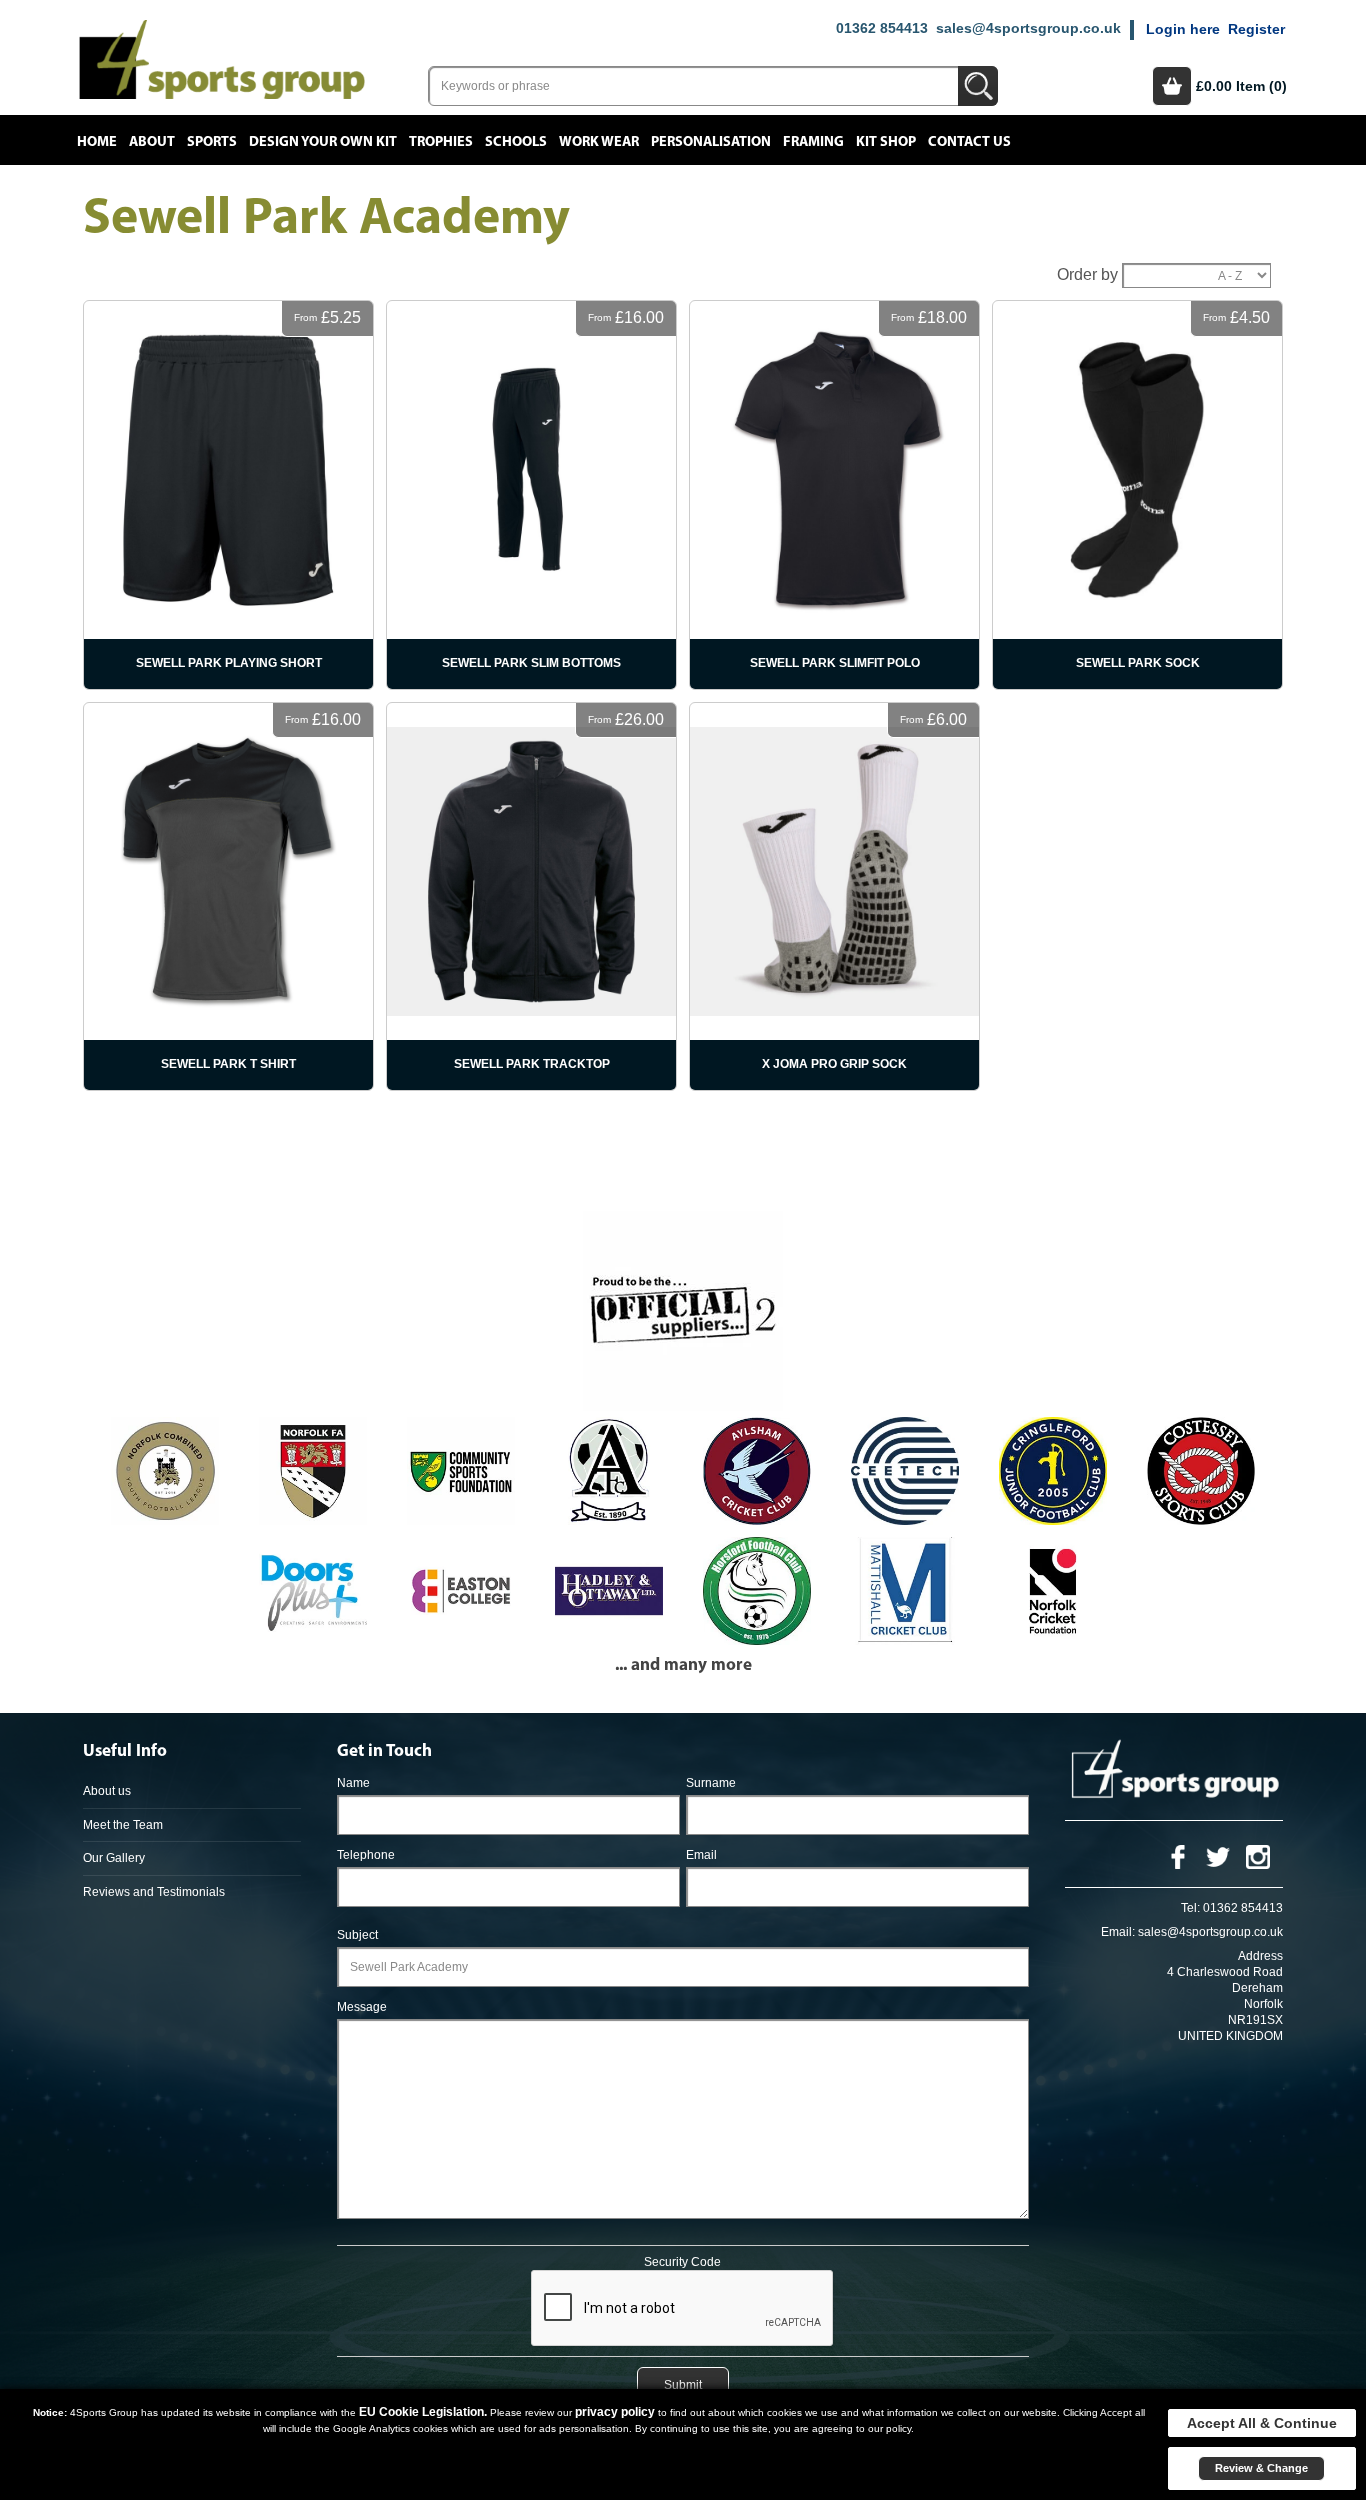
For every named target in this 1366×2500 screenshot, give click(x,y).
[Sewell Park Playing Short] (228, 494)
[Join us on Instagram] (1258, 1857)
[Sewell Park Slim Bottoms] (531, 494)
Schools (516, 142)
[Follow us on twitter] (1218, 1857)
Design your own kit (323, 142)
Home (97, 142)
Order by (1087, 274)
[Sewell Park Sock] (1137, 494)
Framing (813, 142)
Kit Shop (886, 142)
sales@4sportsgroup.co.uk (1028, 28)
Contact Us (969, 142)
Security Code (682, 2262)
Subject (357, 1935)
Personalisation (711, 142)
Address (1260, 1956)
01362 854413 (882, 28)
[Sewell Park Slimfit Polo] (834, 494)
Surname (711, 1783)
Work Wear (599, 142)
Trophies (441, 142)
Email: (1118, 1932)
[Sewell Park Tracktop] (531, 896)
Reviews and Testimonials (154, 1892)
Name (353, 1783)
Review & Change (1261, 2468)
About (152, 142)
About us (107, 1791)
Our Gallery (114, 1858)
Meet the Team (123, 1825)
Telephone (366, 1855)
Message (362, 2007)
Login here (1183, 29)
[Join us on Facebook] (1178, 1857)
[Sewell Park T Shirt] (228, 896)
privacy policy (615, 2412)
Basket (1172, 86)
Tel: (1190, 1908)
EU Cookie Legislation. (423, 2412)
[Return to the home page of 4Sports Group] (222, 58)
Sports (212, 142)
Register (1256, 29)
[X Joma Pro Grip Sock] (834, 896)
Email (701, 1855)
